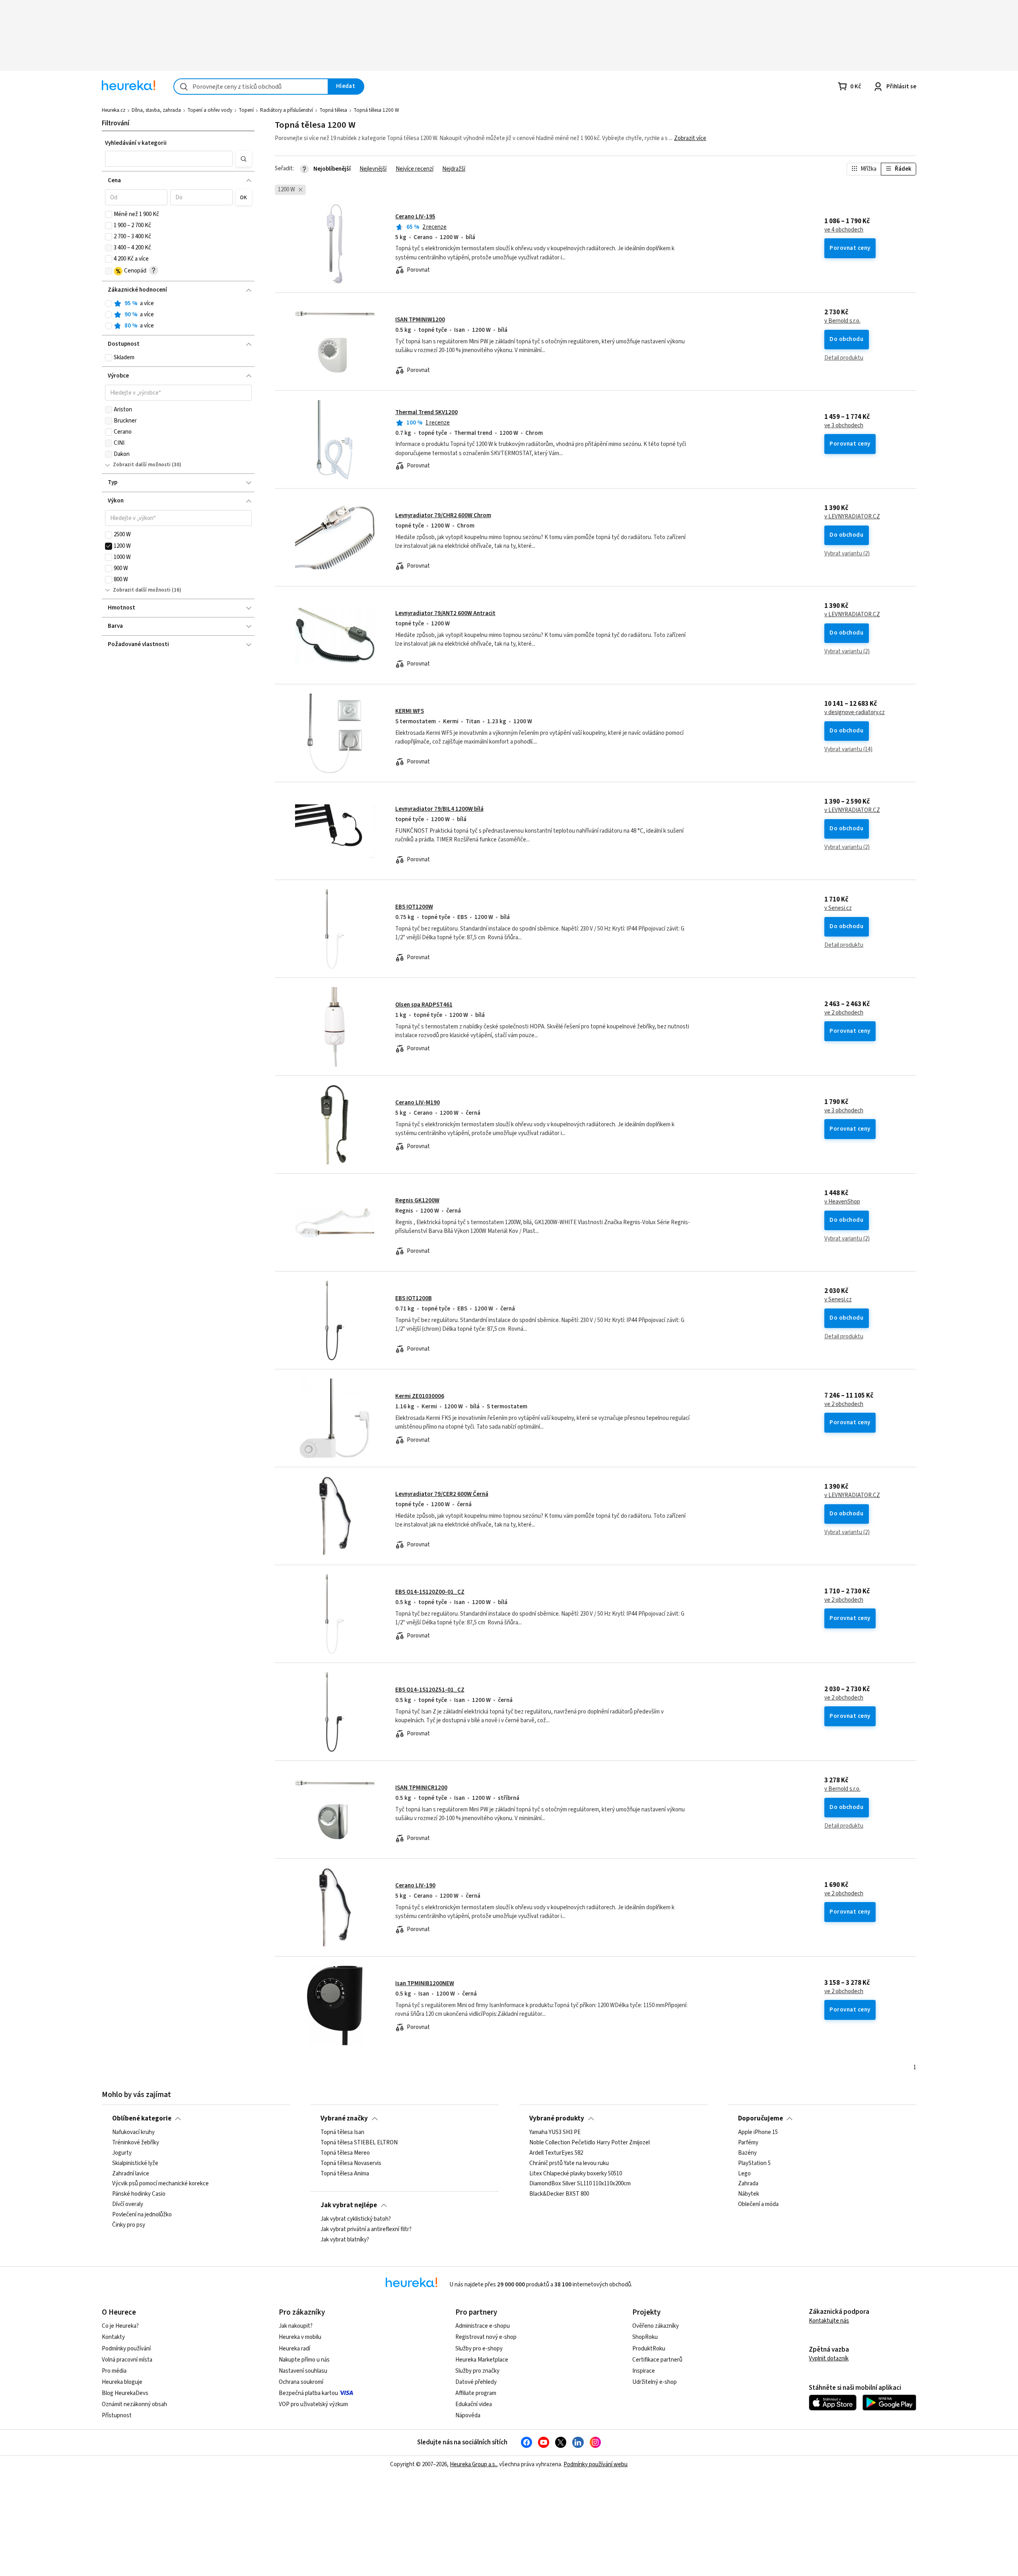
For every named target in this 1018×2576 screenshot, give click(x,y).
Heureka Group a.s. (473, 2464)
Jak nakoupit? (296, 2326)
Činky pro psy (129, 2225)
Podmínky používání (126, 2349)
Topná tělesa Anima (345, 2174)
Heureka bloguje (122, 2382)
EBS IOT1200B (414, 1298)
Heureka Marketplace (482, 2360)
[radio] (109, 304)
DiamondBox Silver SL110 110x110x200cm (580, 2184)
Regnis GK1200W (417, 1200)
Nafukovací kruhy (133, 2132)
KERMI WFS (410, 711)
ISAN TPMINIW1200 (420, 320)
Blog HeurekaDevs (125, 2393)
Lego (744, 2174)
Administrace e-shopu (483, 2326)
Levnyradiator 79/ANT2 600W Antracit (445, 613)
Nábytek (749, 2194)
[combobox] (251, 87)
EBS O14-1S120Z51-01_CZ (430, 1690)
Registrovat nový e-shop (486, 2337)
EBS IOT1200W (414, 907)
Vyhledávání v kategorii (136, 143)
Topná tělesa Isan (342, 2132)
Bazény (747, 2153)
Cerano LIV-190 (415, 1886)
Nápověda (468, 2415)
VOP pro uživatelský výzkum (313, 2404)
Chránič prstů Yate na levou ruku (569, 2163)
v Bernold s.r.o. (842, 321)
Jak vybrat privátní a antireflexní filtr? (366, 2229)
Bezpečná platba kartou (308, 2393)
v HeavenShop (842, 1202)
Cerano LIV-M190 (418, 1103)
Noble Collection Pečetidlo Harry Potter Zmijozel (590, 2143)
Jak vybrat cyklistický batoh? (356, 2219)
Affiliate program (476, 2393)
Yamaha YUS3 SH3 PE (555, 2132)
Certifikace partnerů (657, 2360)
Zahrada (748, 2184)
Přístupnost (117, 2415)
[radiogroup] (178, 315)
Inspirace (644, 2371)
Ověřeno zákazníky (656, 2326)
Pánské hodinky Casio (139, 2194)
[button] (169, 159)
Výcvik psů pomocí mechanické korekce (160, 2184)
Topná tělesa (333, 110)
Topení (246, 110)
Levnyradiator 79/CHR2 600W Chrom (443, 515)
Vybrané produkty (557, 2118)
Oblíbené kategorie (142, 2118)
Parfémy (748, 2143)
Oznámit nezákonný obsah (134, 2404)
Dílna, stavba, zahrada (156, 110)
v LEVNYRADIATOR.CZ (852, 517)
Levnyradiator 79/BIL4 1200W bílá (439, 809)
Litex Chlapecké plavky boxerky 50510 (576, 2174)
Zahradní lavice (131, 2174)
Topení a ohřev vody (210, 110)
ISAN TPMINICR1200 (421, 1788)
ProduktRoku (649, 2349)
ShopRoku (645, 2337)
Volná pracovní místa (127, 2360)
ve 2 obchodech (844, 1013)
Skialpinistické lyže (135, 2163)
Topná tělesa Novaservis (351, 2163)
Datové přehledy (476, 2382)
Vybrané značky (344, 2118)
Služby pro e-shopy (479, 2349)
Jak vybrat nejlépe (349, 2205)
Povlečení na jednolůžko (142, 2215)
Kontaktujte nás (829, 2321)
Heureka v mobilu (300, 2337)
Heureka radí (294, 2349)
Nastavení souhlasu (303, 2371)
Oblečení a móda (758, 2205)
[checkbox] (109, 214)
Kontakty (113, 2337)
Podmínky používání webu (595, 2464)
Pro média (114, 2371)
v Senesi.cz (838, 908)
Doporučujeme (761, 2118)
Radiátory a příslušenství (287, 110)
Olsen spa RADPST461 (424, 1005)
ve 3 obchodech (844, 426)
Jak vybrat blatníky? (345, 2240)
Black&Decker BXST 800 (559, 2194)
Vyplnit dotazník (829, 2359)
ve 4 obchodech (844, 230)
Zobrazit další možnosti (142, 465)
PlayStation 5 (754, 2163)
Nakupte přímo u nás (304, 2360)
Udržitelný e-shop (655, 2382)
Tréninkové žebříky (136, 2143)
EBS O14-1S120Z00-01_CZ (430, 1592)
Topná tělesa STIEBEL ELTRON (359, 2143)
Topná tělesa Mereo (345, 2153)
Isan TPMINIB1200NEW (425, 1983)
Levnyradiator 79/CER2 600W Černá (442, 1494)
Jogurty (122, 2153)
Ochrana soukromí (301, 2382)
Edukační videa (474, 2404)
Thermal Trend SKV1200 (426, 412)
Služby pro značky (477, 2371)
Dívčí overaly (128, 2205)
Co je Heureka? (120, 2326)
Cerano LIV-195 (415, 217)
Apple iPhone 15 (758, 2132)
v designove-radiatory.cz (855, 713)
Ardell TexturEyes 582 (556, 2153)
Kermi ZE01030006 (420, 1396)
